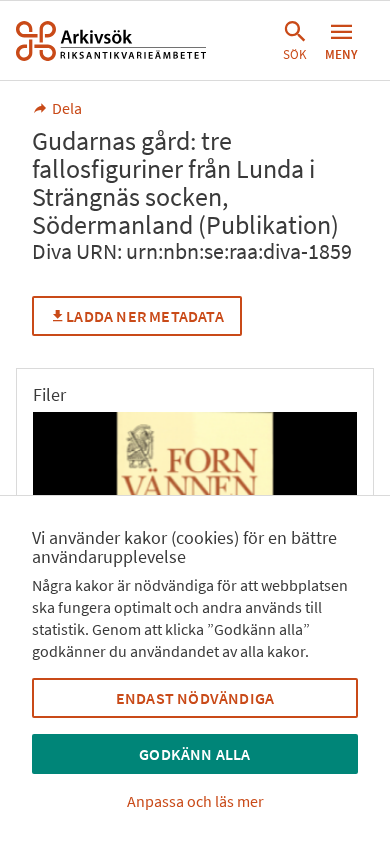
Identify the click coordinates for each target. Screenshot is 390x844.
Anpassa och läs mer (195, 801)
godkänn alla (194, 754)
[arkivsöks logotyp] (111, 41)
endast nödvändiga (195, 698)
